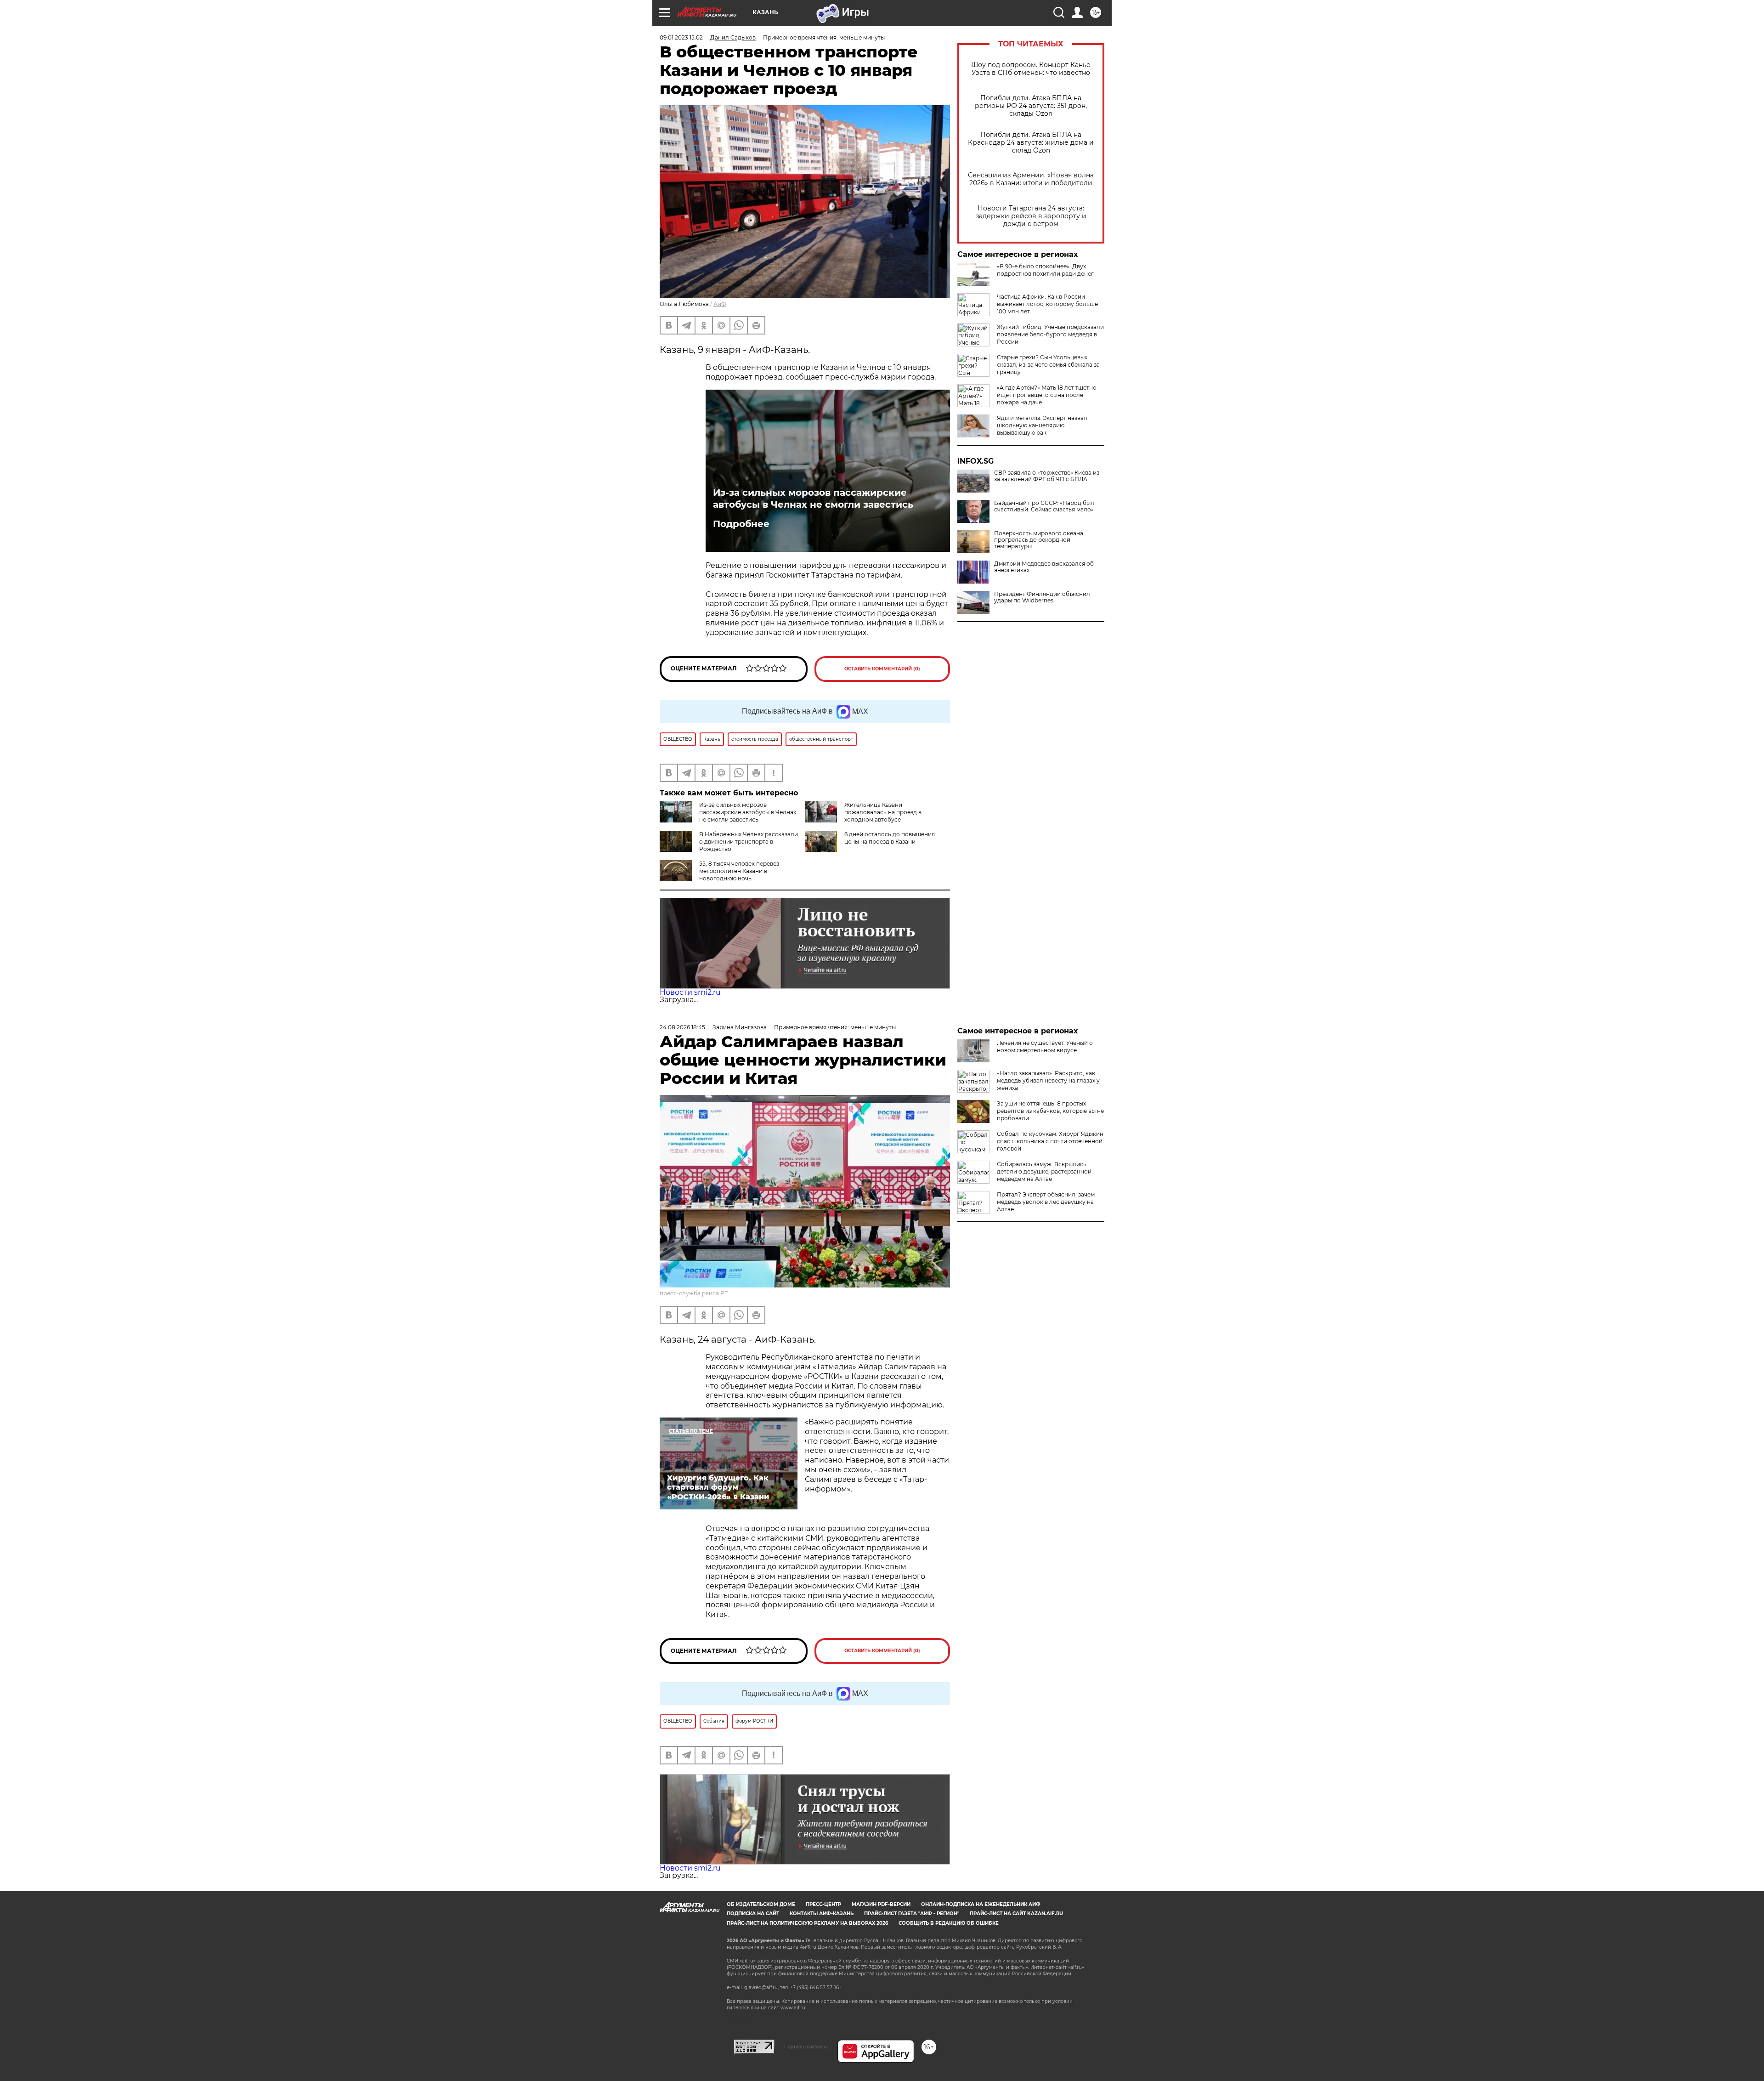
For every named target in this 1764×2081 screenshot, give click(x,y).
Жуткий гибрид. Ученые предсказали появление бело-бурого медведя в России (1050, 334)
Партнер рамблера (806, 2047)
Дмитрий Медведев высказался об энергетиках (1044, 567)
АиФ (720, 304)
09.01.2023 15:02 (681, 37)
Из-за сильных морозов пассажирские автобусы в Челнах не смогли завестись (813, 499)
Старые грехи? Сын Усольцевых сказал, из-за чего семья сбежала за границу (1048, 365)
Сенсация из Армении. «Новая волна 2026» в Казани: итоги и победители (1031, 179)
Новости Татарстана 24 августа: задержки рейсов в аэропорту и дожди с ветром (1031, 216)
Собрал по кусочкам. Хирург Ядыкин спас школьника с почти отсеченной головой (1050, 1141)
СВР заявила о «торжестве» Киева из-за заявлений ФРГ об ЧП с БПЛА (1048, 476)
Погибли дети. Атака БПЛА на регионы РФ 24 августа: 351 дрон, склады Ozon (1031, 106)
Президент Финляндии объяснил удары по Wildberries (1042, 597)
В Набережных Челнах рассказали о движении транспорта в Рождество (749, 842)
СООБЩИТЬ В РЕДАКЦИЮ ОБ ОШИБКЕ (949, 1923)
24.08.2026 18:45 (682, 1027)
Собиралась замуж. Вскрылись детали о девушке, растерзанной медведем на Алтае (1044, 1171)
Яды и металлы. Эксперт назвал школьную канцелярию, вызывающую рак (1042, 425)
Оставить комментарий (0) (882, 669)
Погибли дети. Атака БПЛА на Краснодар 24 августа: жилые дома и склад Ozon (1031, 143)
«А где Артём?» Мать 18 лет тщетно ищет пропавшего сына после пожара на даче (1047, 395)
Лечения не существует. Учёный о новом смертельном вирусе (1045, 1046)
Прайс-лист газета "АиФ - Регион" (912, 1914)
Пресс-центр (823, 1904)
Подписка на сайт (753, 1914)
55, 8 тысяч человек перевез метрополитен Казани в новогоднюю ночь (739, 871)
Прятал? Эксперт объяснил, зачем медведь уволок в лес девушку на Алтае (1046, 1202)
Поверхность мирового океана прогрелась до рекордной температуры (1039, 540)
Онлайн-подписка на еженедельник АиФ (981, 1904)
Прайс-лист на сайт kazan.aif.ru (1016, 1914)
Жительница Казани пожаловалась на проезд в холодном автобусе (883, 812)
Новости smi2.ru (690, 992)
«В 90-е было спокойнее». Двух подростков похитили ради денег (1045, 270)
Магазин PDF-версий (881, 1904)
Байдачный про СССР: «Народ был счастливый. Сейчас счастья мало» (1044, 506)
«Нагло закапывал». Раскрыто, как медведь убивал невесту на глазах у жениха (1048, 1080)
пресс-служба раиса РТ (694, 1293)
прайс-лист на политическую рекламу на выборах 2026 (807, 1923)
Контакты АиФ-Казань (822, 1914)
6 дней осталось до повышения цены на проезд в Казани (890, 838)
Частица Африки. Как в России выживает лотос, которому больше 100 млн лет (1047, 304)
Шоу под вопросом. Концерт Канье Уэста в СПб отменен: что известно (1031, 69)
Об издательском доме (761, 1904)
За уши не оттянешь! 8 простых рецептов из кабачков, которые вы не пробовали (1050, 1111)
